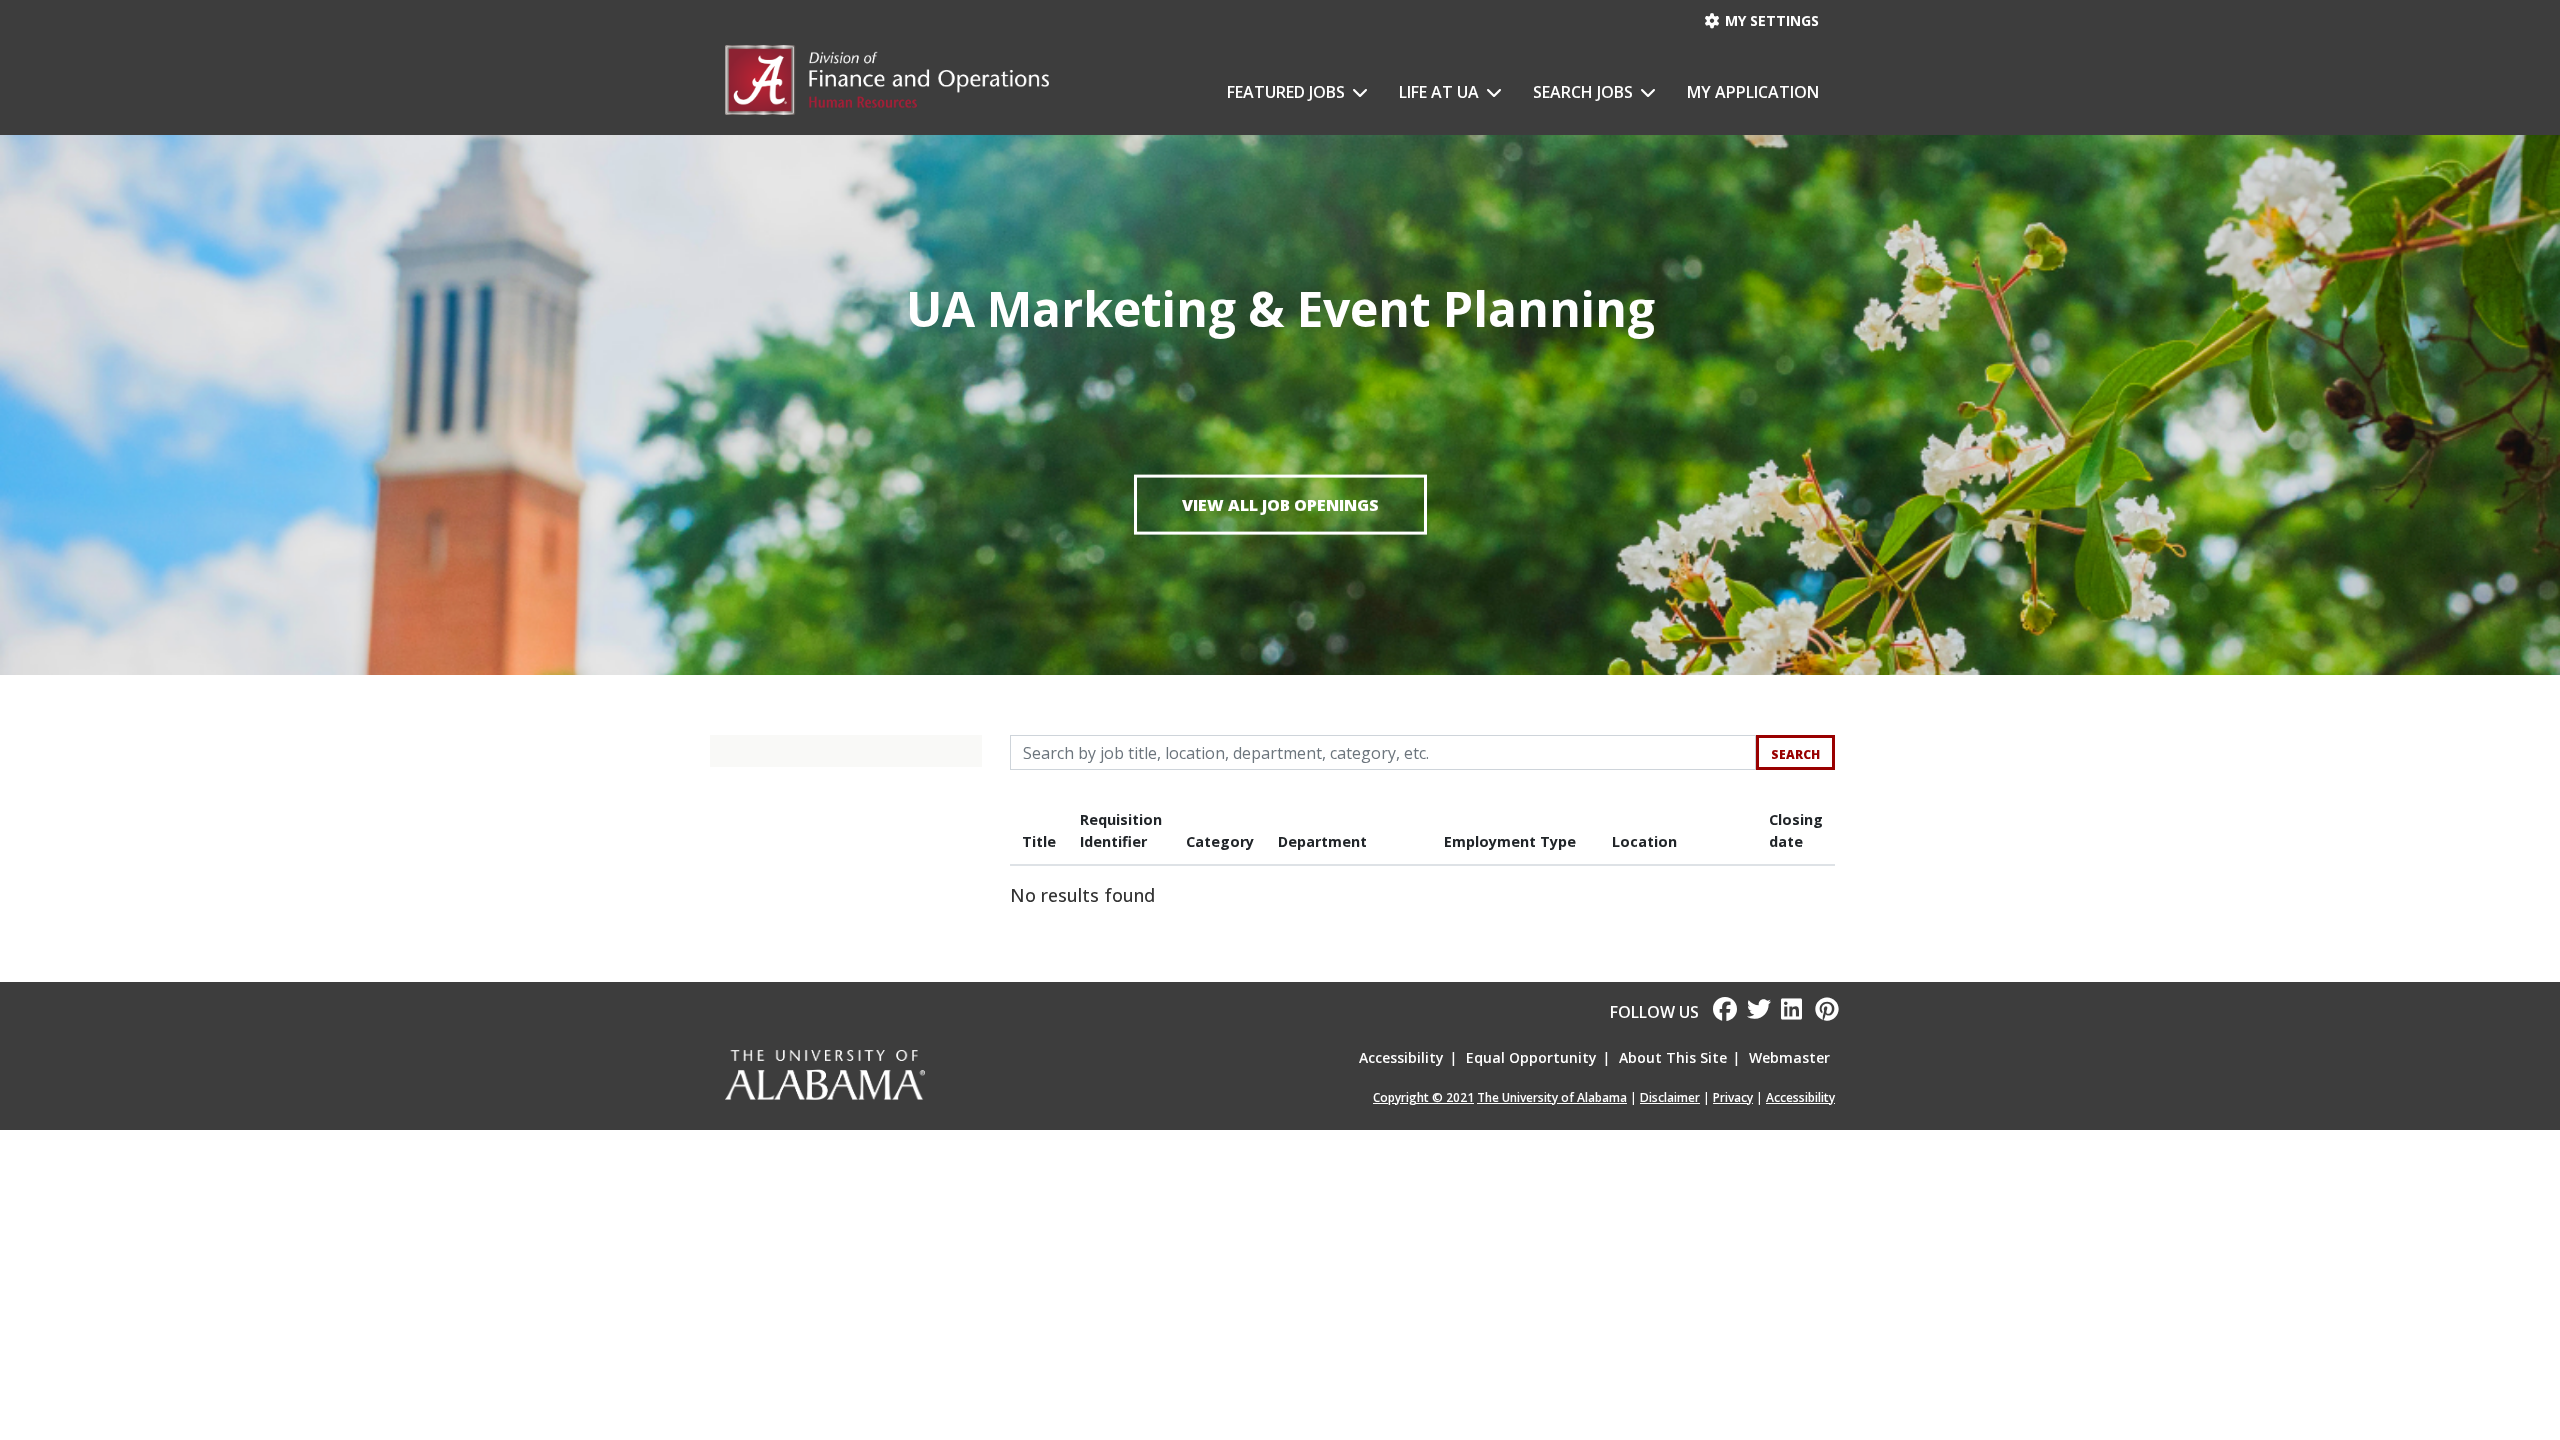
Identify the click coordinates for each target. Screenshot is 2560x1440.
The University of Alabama (1552, 1097)
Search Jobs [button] (1585, 92)
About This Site (1673, 1057)
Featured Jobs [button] (1288, 92)
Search (1795, 754)
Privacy (1733, 1097)
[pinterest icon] (1820, 1012)
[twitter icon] (1754, 1012)
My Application (1753, 92)
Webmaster (1789, 1057)
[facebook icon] (1718, 1012)
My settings (1770, 20)
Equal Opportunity (1531, 1057)
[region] (1422, 859)
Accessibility (1401, 1057)
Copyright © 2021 (1423, 1097)
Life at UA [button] (1441, 92)
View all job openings (1280, 504)
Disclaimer (1670, 1097)
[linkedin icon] (1788, 1012)
